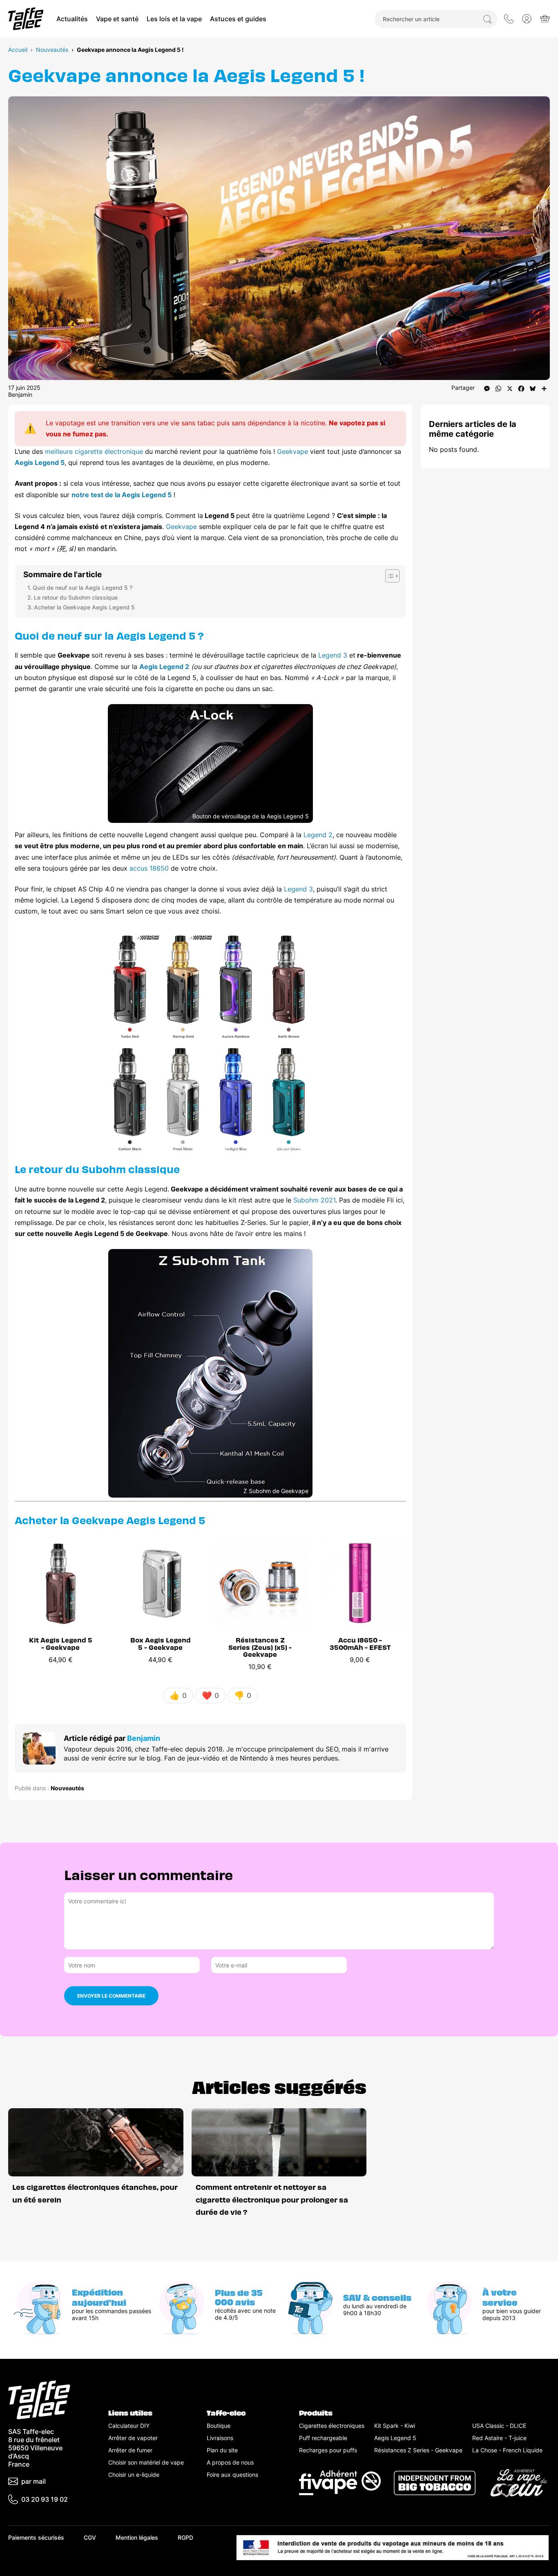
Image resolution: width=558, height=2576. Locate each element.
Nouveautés (52, 50)
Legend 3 (333, 655)
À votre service (500, 2297)
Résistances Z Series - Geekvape (418, 2450)
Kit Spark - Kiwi (395, 2426)
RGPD (185, 2537)
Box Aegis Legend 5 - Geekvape (161, 1643)
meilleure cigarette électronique (94, 451)
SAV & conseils (377, 2297)
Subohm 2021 (314, 1200)
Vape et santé (117, 19)
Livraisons (220, 2438)
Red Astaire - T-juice (499, 2438)
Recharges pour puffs (328, 2450)
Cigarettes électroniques (332, 2426)
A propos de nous (230, 2462)
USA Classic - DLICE (499, 2426)
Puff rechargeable (323, 2438)
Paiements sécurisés (36, 2537)
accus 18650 (149, 868)
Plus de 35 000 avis (239, 2297)
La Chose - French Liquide (507, 2450)
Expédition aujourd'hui (99, 2297)
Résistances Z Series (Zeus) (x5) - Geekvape (260, 1647)
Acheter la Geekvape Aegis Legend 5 (84, 607)
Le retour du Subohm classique (76, 597)
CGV (90, 2537)
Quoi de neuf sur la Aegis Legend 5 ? (83, 588)
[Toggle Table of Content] (388, 576)
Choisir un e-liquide (134, 2475)
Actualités (72, 19)
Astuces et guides (238, 19)
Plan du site (222, 2450)
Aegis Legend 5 (40, 462)
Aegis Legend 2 (164, 667)
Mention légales (137, 2537)
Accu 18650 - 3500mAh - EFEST (360, 1643)
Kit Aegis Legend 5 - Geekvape (61, 1643)
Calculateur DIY (129, 2426)
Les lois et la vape (174, 19)
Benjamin (20, 395)
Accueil (18, 50)
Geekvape (292, 451)
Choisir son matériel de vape (146, 2462)
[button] (527, 19)
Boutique (219, 2426)
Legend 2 (318, 835)
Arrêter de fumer (130, 2450)
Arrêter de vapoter (133, 2438)
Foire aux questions (232, 2475)
